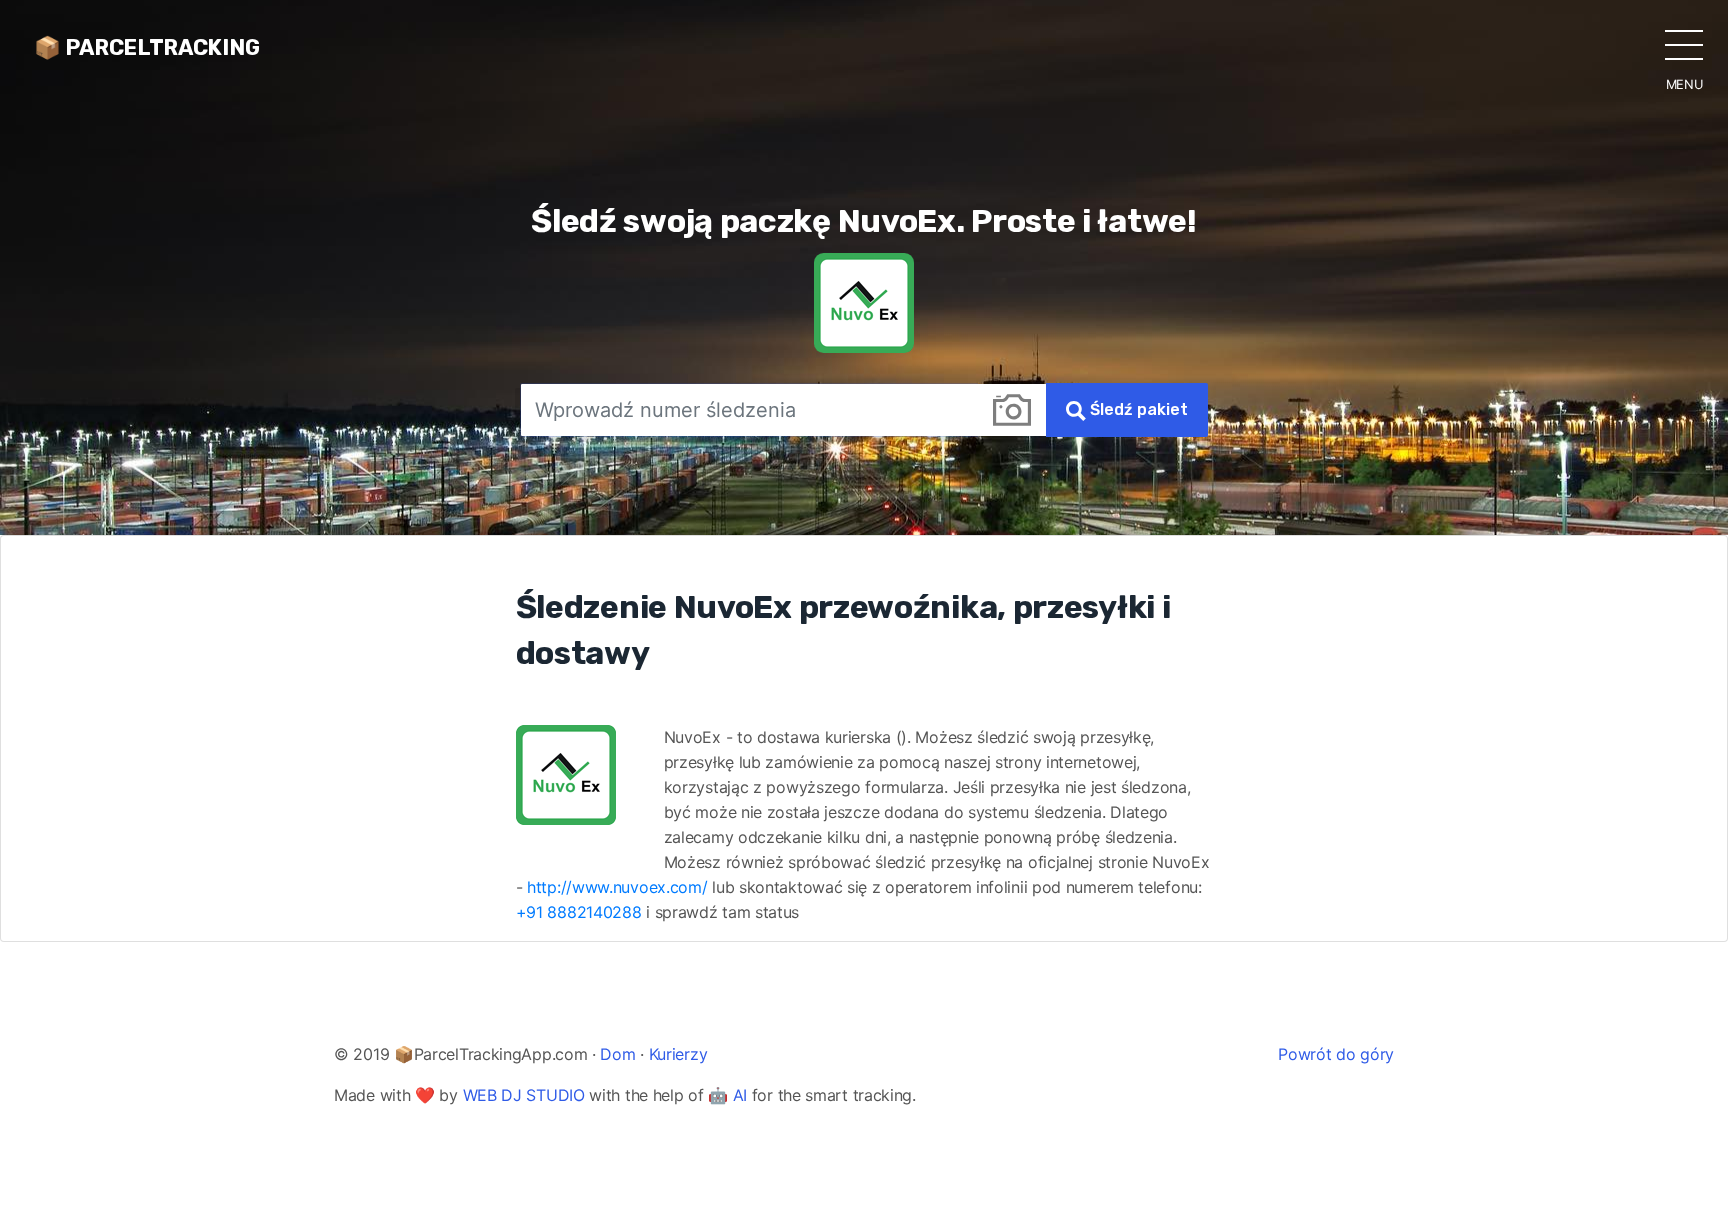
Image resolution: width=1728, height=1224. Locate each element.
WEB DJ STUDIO (524, 1095)
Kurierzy (678, 1054)
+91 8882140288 (579, 912)
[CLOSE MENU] (1684, 44)
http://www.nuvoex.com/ (617, 887)
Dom (617, 1054)
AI (740, 1095)
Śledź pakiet (1137, 409)
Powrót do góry (1336, 1054)
